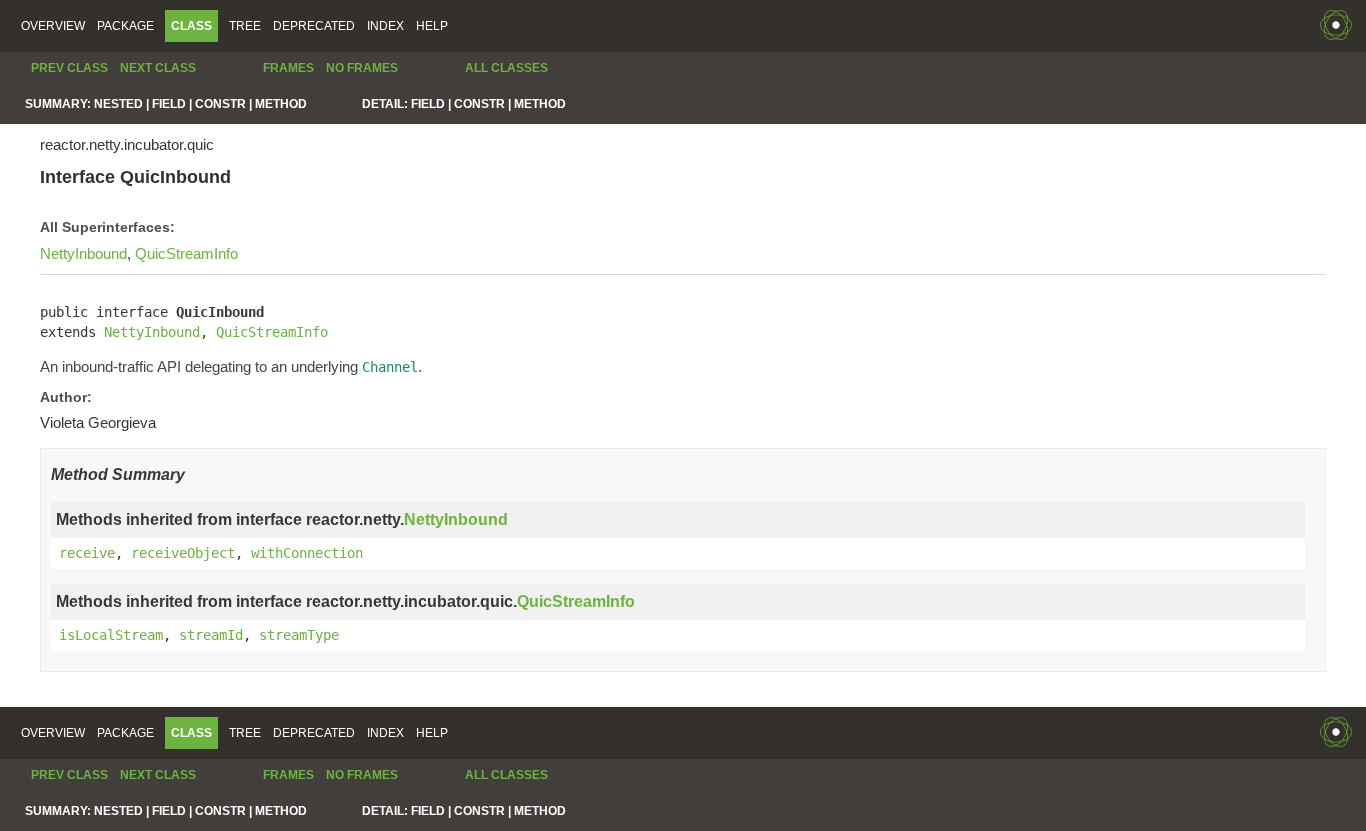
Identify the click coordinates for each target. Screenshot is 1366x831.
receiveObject (183, 553)
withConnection (307, 553)
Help (432, 26)
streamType (299, 635)
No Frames (362, 68)
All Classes (506, 68)
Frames (288, 68)
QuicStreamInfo (186, 253)
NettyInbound (83, 253)
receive (87, 553)
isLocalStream (111, 635)
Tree (245, 26)
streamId (211, 635)
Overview (53, 26)
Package (125, 26)
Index (385, 26)
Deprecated (314, 26)
